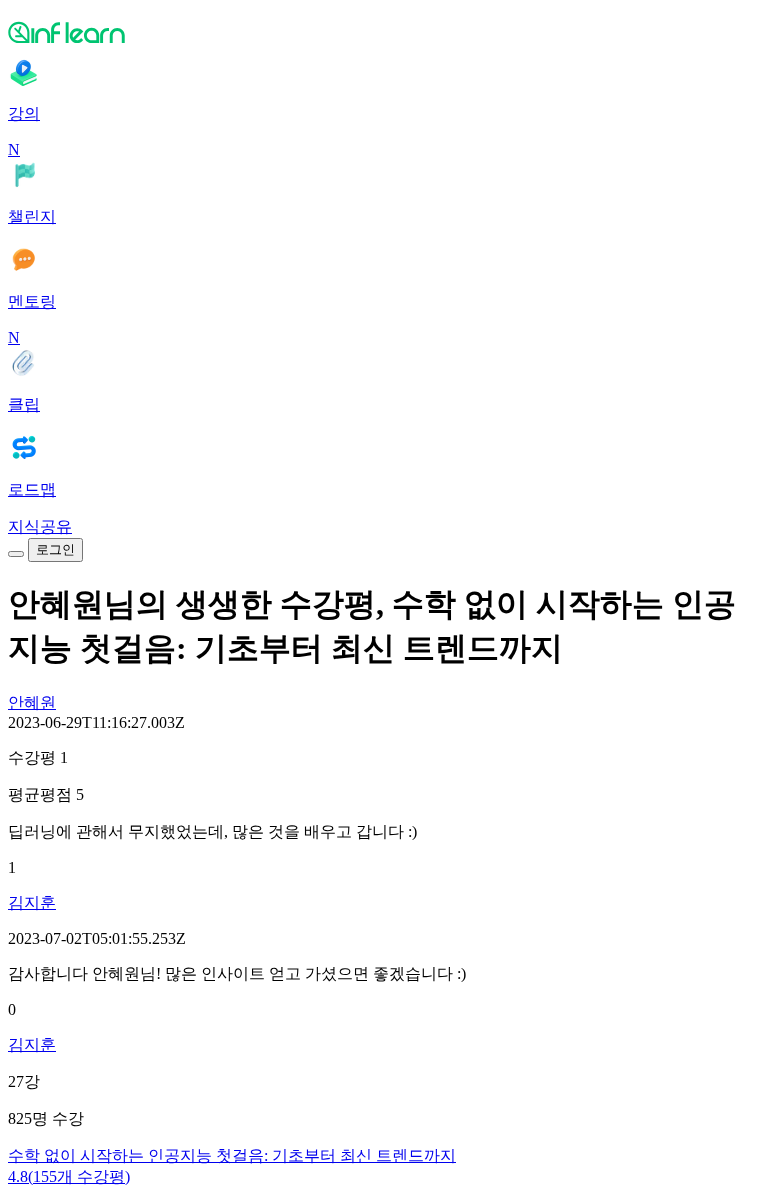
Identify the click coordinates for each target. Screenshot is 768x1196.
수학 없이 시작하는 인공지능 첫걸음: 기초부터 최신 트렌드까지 (232, 1155)
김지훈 (32, 902)
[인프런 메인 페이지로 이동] (384, 32)
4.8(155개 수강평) (69, 1176)
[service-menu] (16, 554)
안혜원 (32, 702)
